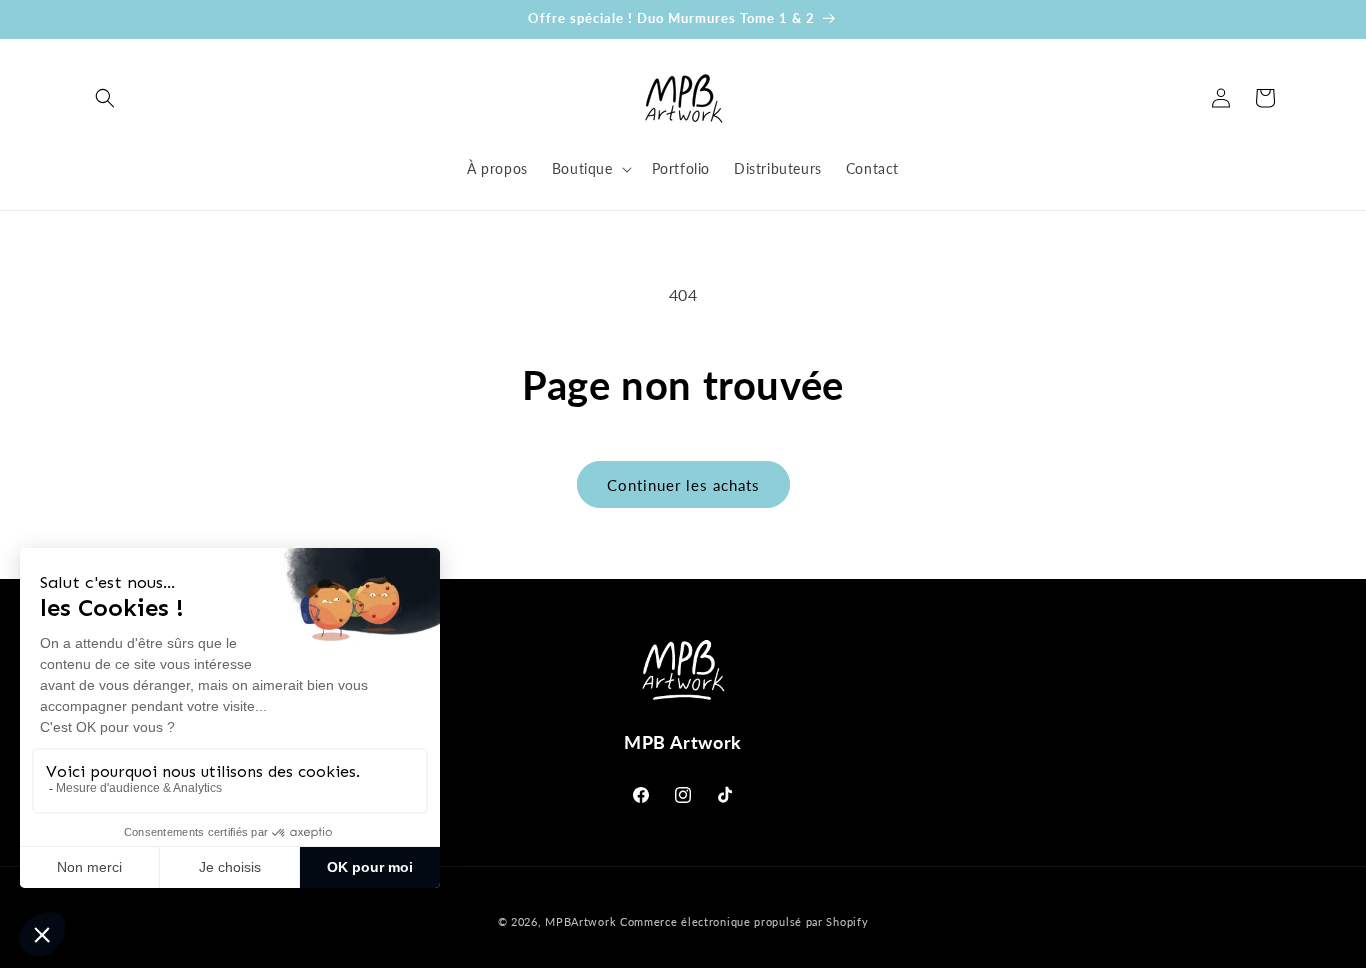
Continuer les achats (683, 485)
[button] (105, 98)
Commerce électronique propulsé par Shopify (744, 921)
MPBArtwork (580, 921)
